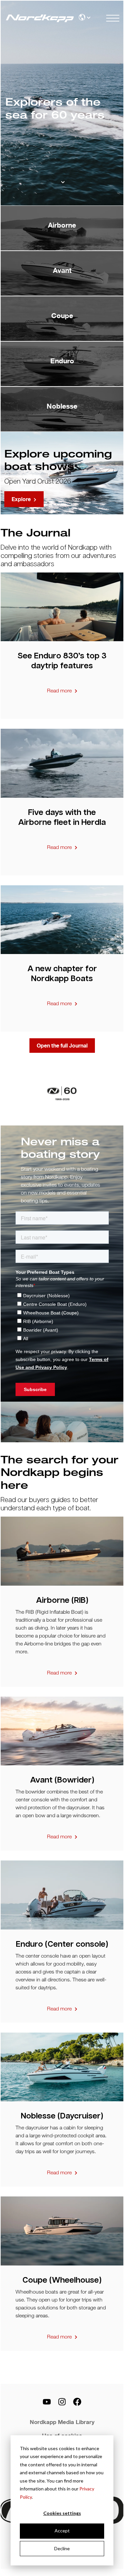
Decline (62, 2548)
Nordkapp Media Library (62, 2422)
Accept (62, 2531)
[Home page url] (35, 18)
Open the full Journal (62, 1046)
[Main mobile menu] (113, 18)
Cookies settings (62, 2513)
